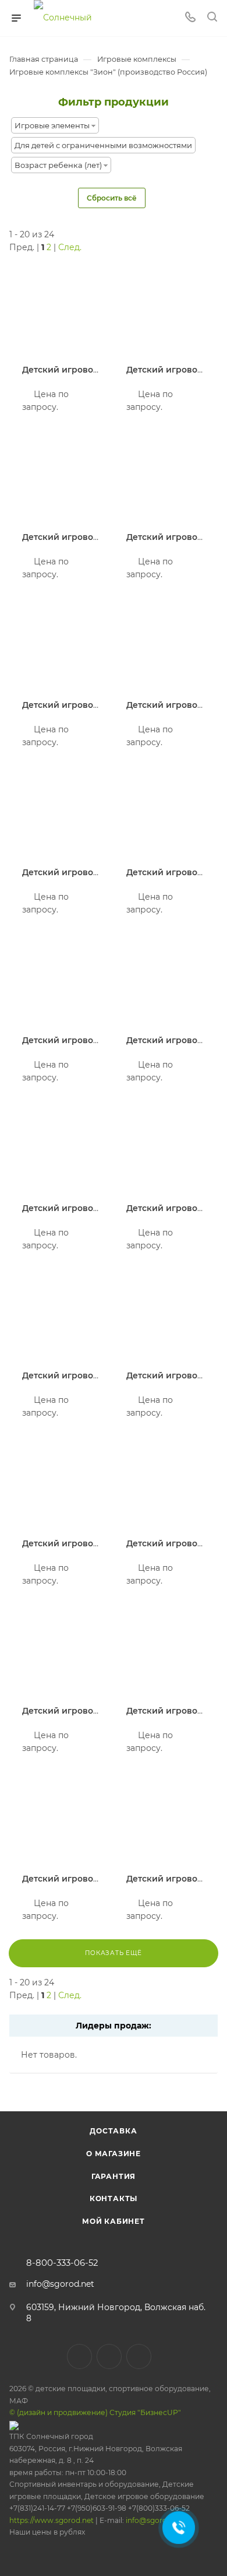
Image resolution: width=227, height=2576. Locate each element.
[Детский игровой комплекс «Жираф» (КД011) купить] (166, 1482)
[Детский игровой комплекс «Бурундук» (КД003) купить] (61, 644)
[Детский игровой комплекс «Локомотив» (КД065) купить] (61, 1482)
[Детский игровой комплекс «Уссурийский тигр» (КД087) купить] (61, 1315)
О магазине (114, 2154)
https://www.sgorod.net (52, 2520)
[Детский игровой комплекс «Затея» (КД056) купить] (166, 309)
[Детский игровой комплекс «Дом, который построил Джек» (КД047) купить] (166, 477)
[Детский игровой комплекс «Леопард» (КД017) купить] (61, 1818)
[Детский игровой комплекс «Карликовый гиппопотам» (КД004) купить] (61, 812)
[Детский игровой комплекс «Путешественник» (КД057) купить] (166, 812)
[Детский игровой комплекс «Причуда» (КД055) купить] (61, 477)
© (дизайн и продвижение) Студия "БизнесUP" (95, 2412)
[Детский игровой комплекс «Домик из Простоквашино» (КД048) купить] (166, 979)
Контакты (114, 2198)
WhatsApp (139, 2356)
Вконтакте (79, 2356)
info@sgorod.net (60, 2284)
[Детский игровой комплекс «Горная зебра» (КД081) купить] (166, 644)
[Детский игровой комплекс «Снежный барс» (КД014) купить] (166, 1650)
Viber (109, 2356)
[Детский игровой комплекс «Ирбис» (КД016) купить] (61, 979)
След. (70, 247)
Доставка (113, 2131)
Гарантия (114, 2176)
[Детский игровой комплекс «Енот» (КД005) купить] (166, 1147)
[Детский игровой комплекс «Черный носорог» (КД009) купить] (166, 1818)
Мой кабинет (114, 2221)
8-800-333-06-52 (62, 2263)
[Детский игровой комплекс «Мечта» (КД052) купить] (61, 1650)
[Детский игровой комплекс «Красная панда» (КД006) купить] (61, 1147)
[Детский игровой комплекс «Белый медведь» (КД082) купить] (166, 1315)
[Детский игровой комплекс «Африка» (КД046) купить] (61, 309)
